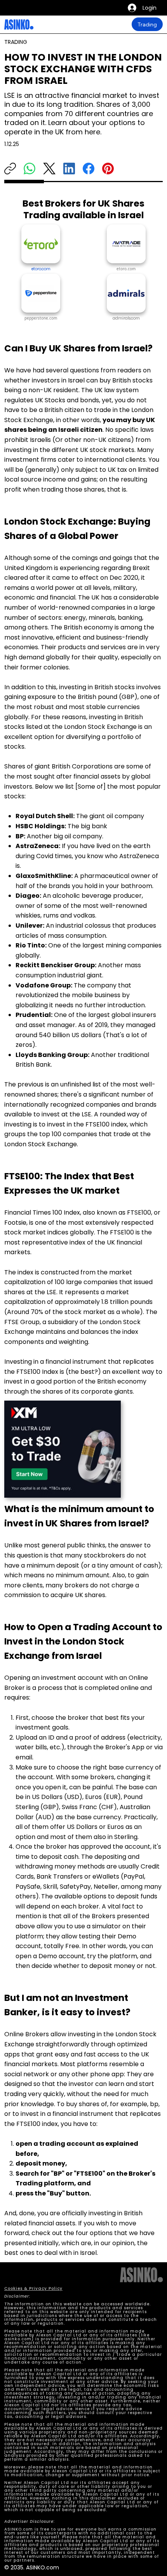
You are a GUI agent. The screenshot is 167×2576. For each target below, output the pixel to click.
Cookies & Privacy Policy (33, 2288)
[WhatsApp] (30, 169)
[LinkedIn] (69, 169)
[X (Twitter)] (49, 169)
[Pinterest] (108, 169)
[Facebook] (89, 169)
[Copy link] (10, 169)
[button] (126, 318)
